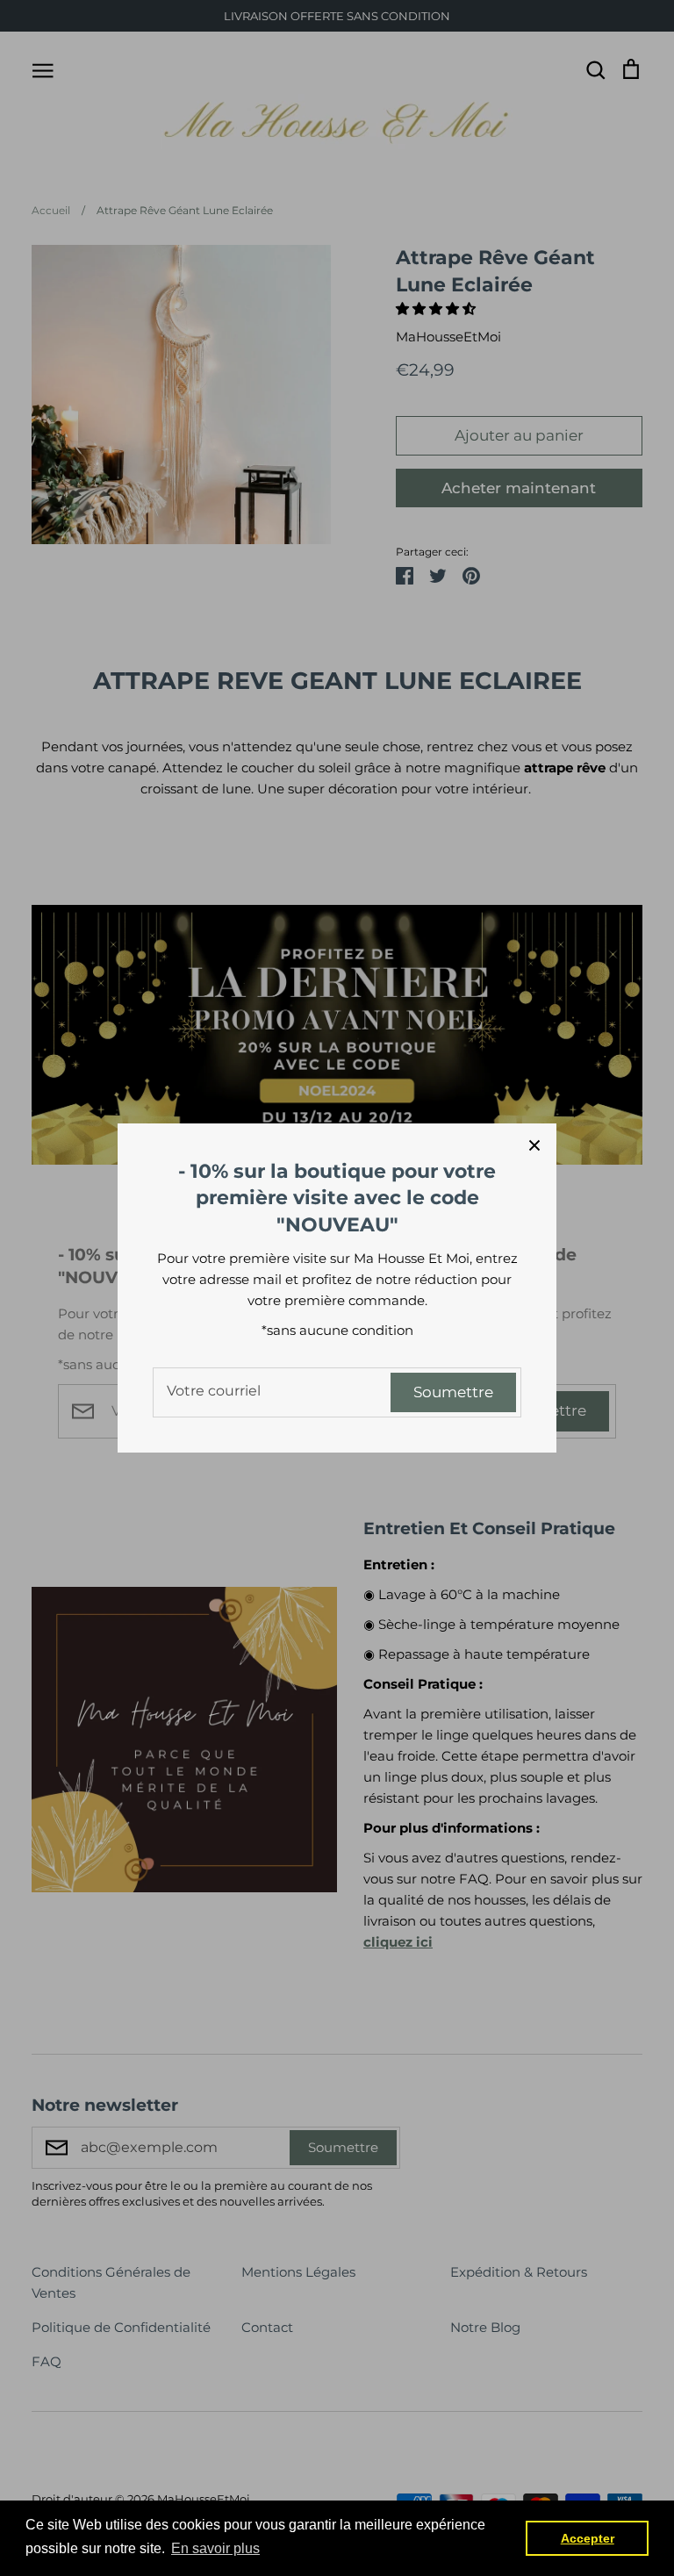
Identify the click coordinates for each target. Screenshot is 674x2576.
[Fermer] (534, 1145)
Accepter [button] (588, 2538)
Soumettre (453, 1392)
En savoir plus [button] (215, 2548)
